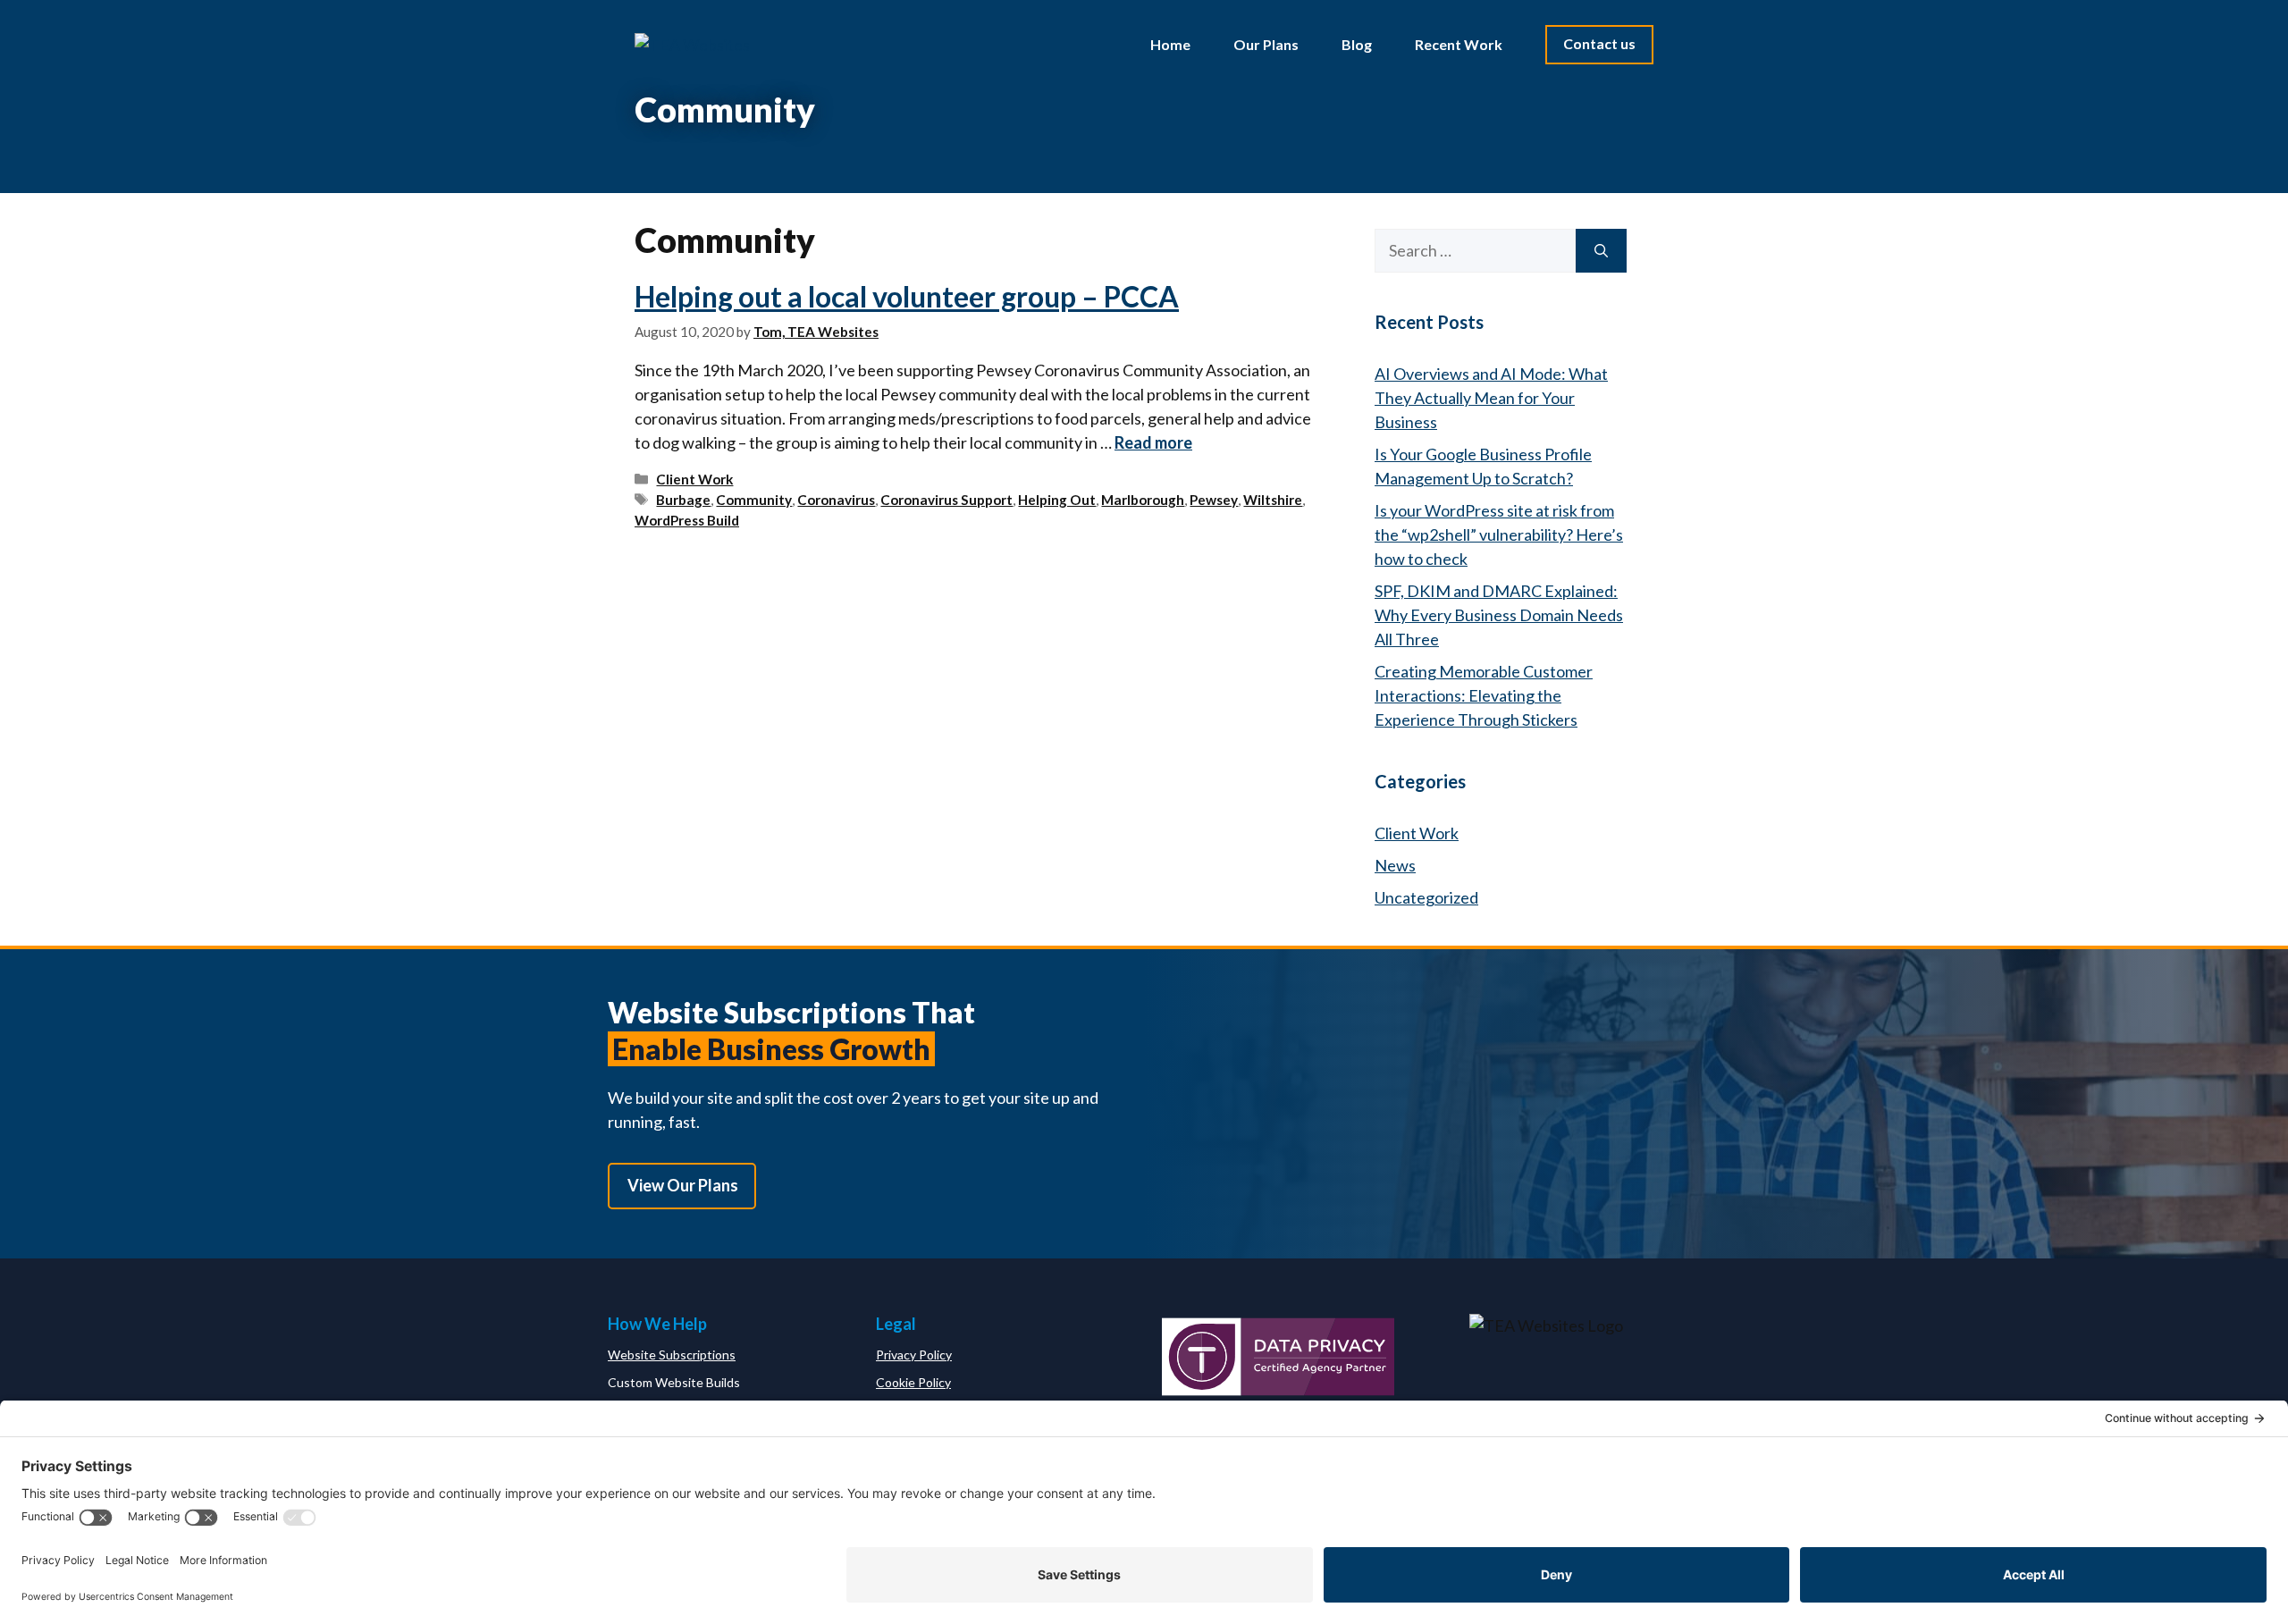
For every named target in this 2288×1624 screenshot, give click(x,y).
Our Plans (1266, 44)
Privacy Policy (914, 1355)
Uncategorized (1426, 897)
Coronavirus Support (946, 500)
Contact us (1599, 43)
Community (754, 500)
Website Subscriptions (672, 1355)
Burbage (683, 500)
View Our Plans (683, 1185)
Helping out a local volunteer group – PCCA (907, 296)
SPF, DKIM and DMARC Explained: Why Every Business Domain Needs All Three (1499, 615)
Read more (1153, 442)
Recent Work (1459, 44)
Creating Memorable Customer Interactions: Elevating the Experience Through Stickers (1484, 695)
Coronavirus (836, 500)
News (1395, 865)
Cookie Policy (913, 1382)
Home (1170, 44)
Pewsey (1214, 500)
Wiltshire (1273, 500)
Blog (1357, 44)
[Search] (1601, 251)
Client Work (694, 479)
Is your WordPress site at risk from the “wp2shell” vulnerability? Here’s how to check (1499, 534)
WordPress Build (687, 520)
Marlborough (1143, 500)
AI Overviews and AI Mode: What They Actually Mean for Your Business (1491, 398)
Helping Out (1057, 500)
